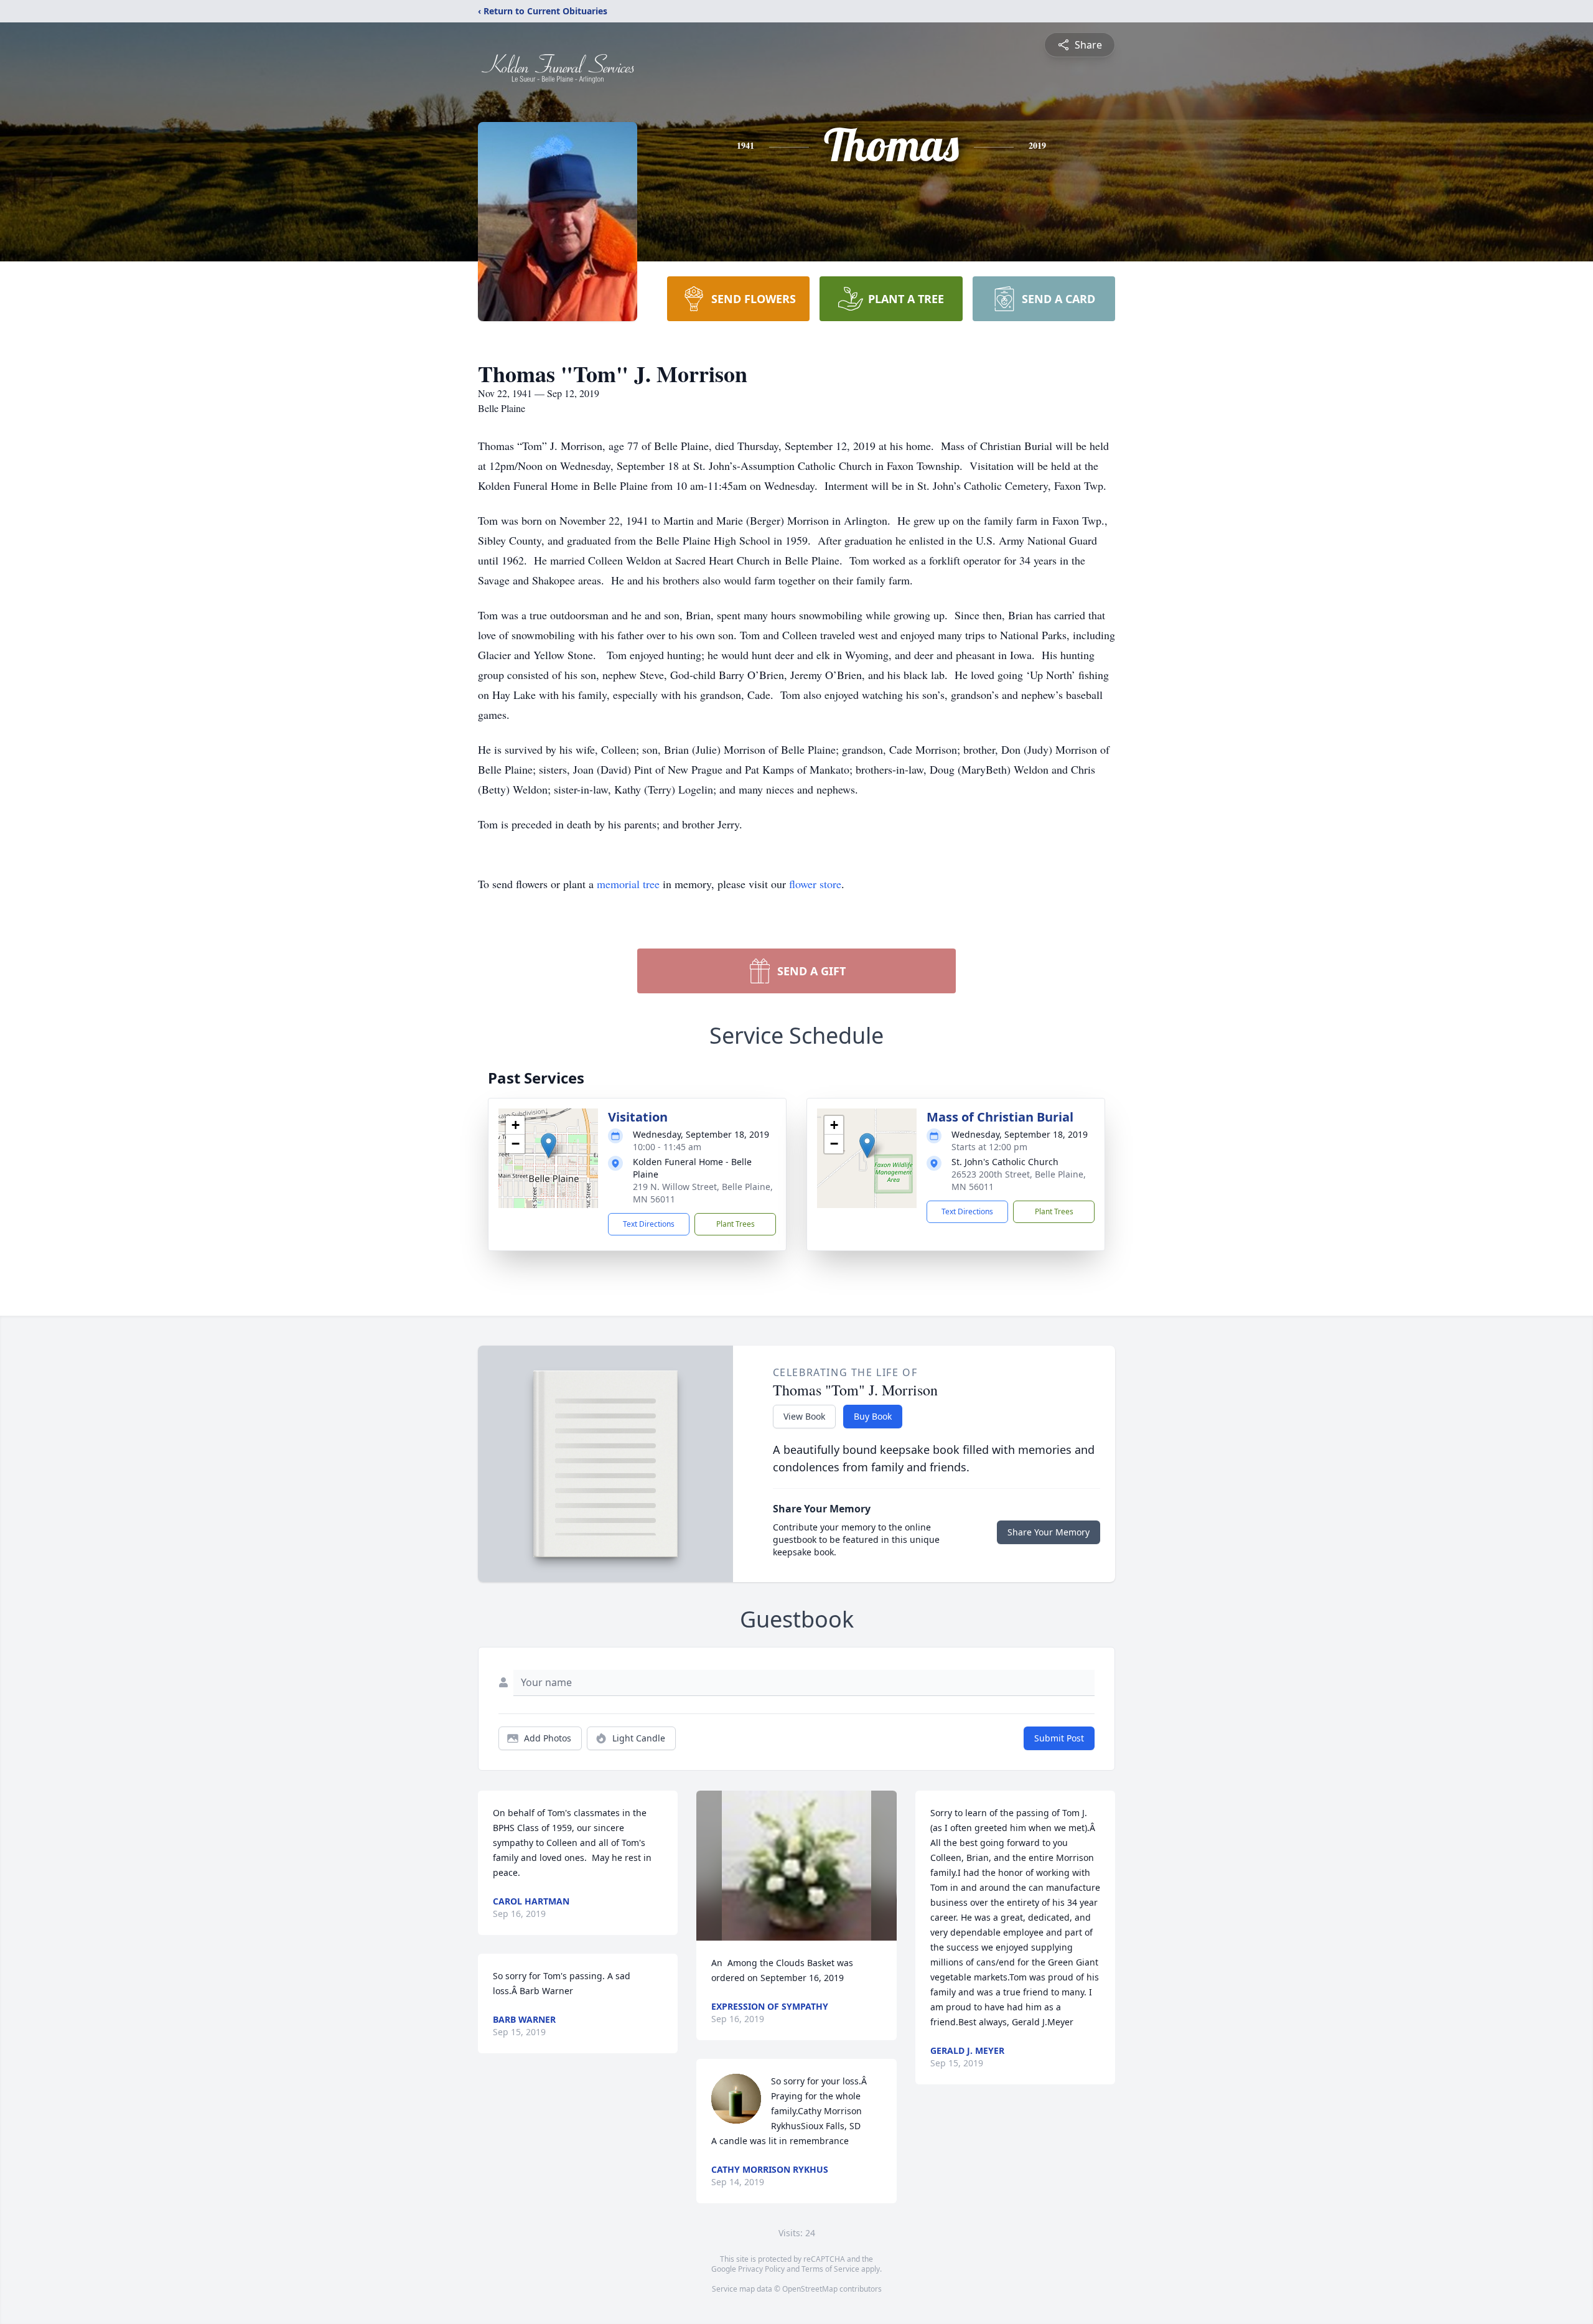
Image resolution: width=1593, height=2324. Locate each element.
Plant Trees (736, 1224)
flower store (815, 884)
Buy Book (873, 1416)
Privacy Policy (761, 2269)
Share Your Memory (1049, 1532)
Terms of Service (830, 2269)
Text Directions (649, 1224)
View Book (804, 1416)
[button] (549, 1146)
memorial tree (628, 884)
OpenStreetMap (810, 2289)
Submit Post (1059, 1738)
